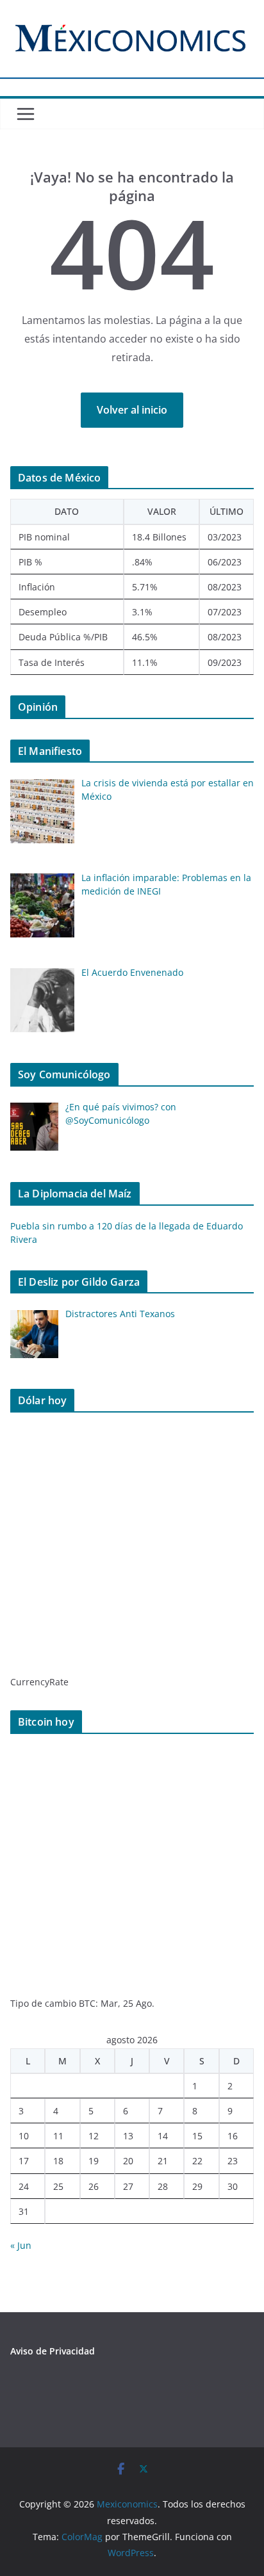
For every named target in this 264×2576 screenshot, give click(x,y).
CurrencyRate (39, 1682)
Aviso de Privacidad (53, 2351)
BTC (87, 2003)
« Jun (21, 2245)
